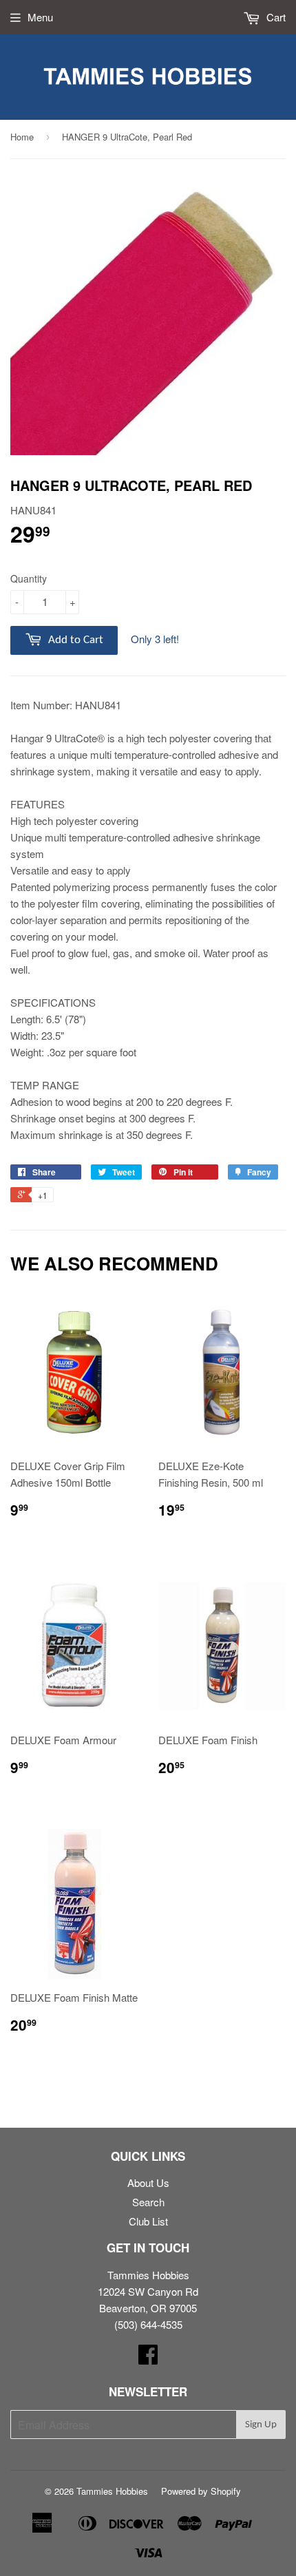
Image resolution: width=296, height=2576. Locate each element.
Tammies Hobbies (112, 2491)
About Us (148, 2182)
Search (148, 2202)
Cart (275, 17)
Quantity (29, 578)
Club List (148, 2221)
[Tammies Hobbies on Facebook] (148, 2358)
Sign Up (261, 2425)
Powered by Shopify (201, 2491)
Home (22, 137)
